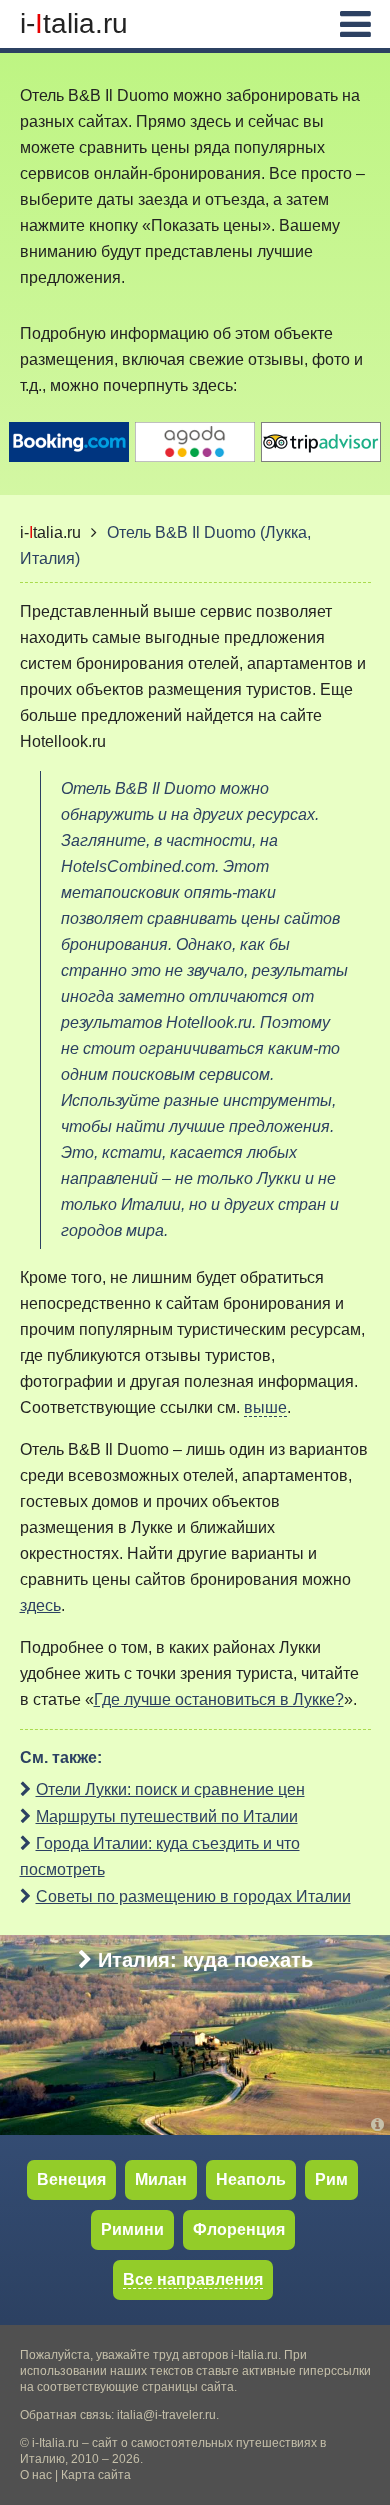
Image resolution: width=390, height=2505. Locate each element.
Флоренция (239, 2229)
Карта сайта (96, 2475)
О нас (36, 2475)
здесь (40, 1605)
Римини (132, 2229)
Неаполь (251, 2179)
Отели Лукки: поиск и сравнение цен (170, 1789)
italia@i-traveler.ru (166, 2415)
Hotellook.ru (63, 741)
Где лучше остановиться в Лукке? (219, 1699)
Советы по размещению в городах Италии (193, 1896)
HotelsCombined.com (138, 866)
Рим (331, 2179)
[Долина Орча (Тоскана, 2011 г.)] (380, 2124)
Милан (161, 2179)
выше (265, 1407)
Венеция (71, 2179)
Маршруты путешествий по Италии (167, 1816)
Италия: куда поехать (205, 1960)
